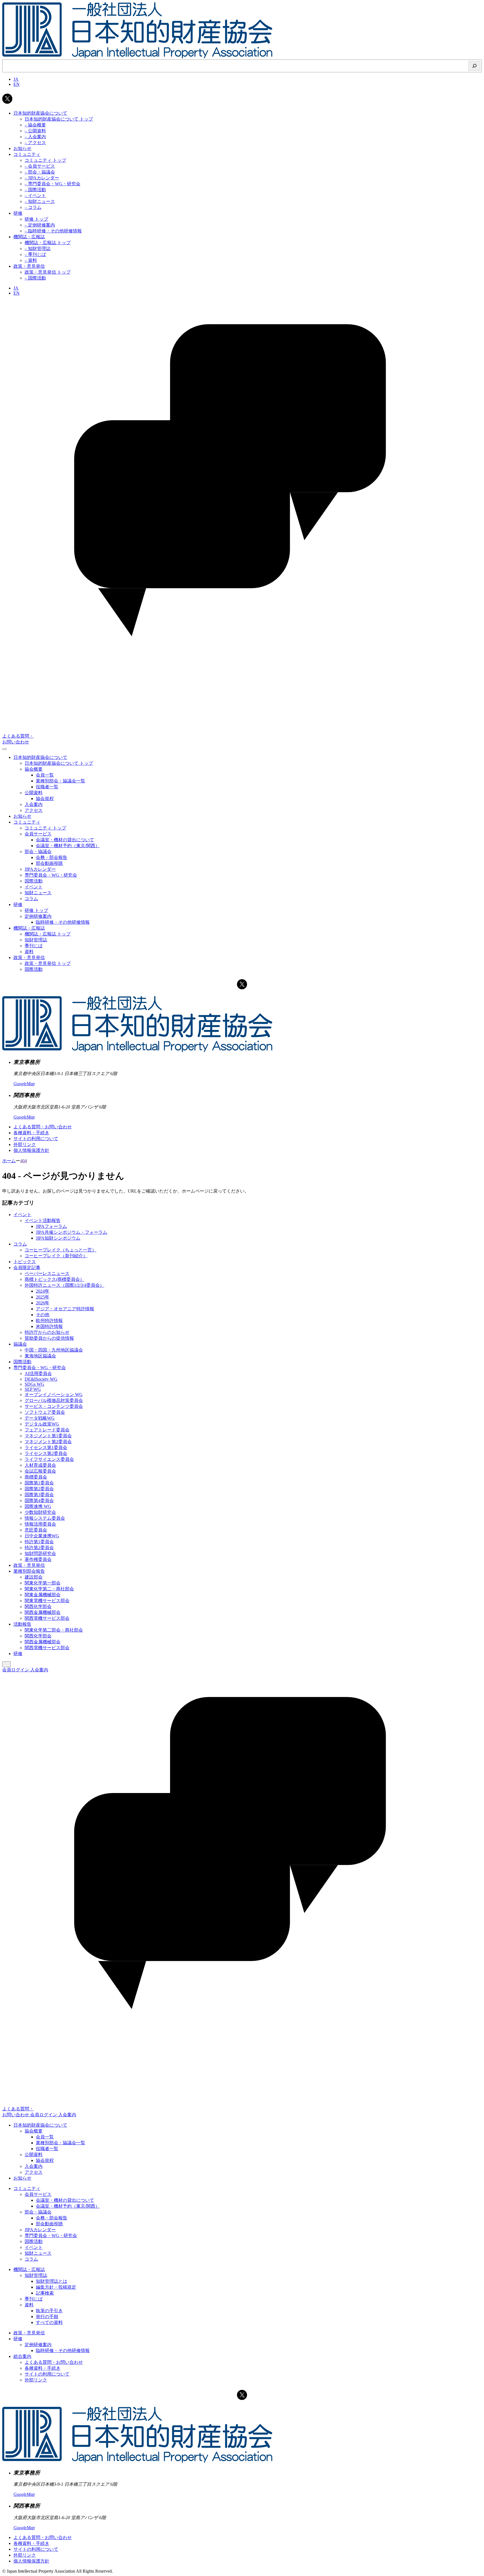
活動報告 (22, 1624)
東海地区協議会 (40, 1356)
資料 (29, 2305)
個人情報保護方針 (31, 1150)
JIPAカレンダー (40, 2230)
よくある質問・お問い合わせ (43, 1127)
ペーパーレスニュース (47, 1273)
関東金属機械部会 (43, 1595)
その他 (43, 1315)
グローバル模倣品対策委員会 (54, 1400)
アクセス (34, 2172)
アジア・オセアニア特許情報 (65, 1309)
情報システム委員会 (45, 1518)
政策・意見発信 (29, 1565)
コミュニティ (27, 2188)
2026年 (43, 1303)
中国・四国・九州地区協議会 (54, 1350)
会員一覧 (45, 2137)
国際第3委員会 (39, 1495)
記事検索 (45, 2293)
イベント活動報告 (43, 1220)
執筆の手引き (49, 2311)
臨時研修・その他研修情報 (63, 2350)
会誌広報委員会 (40, 1471)
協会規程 (45, 2160)
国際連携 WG (38, 1506)
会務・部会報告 (52, 2218)
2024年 (43, 1291)
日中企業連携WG (42, 1536)
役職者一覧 (47, 2149)
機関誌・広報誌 (29, 2269)
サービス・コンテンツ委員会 (54, 1406)
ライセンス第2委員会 (46, 1453)
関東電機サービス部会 (47, 1601)
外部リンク (25, 1144)
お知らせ (22, 2178)
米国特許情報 (49, 1326)
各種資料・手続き (31, 1133)
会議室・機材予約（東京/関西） (68, 2206)
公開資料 (34, 2155)
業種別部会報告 (29, 1571)
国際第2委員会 (39, 1489)
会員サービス (38, 2194)
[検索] (474, 66)
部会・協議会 (38, 2212)
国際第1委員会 (39, 1483)
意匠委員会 (36, 1530)
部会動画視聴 (49, 2224)
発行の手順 (47, 2317)
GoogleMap (24, 1084)
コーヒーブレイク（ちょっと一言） (61, 1250)
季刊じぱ (34, 2299)
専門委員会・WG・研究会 (40, 1368)
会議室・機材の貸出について (65, 2200)
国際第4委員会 (39, 1500)
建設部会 (34, 1577)
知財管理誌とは (52, 2281)
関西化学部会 (38, 1606)
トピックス (25, 1262)
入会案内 (39, 1670)
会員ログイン (16, 1670)
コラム (20, 1244)
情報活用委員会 (40, 1524)
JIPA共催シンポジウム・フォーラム (72, 1232)
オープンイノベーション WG (54, 1395)
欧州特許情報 (49, 1321)
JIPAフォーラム (51, 1226)
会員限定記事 (27, 1268)
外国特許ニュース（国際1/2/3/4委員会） (64, 1285)
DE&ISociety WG (41, 1379)
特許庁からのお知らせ (47, 1332)
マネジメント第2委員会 (48, 1442)
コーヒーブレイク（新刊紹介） (56, 1256)
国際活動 (22, 1362)
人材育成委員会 (40, 1465)
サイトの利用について (36, 1139)
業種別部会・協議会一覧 (61, 2143)
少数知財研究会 (40, 1512)
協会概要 (34, 2131)
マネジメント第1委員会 (48, 1436)
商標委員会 (36, 1477)
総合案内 (22, 2356)
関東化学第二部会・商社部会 (54, 1630)
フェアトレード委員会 (47, 1430)
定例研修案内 (38, 2345)
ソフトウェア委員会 (45, 1412)
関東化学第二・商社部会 (49, 1589)
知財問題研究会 (40, 1553)
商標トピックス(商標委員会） (54, 1279)
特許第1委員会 (39, 1542)
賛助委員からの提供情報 (49, 1338)
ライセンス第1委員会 (46, 1448)
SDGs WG (34, 1384)
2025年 (43, 1297)
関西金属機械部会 (43, 1612)
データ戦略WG (40, 1418)
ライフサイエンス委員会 (49, 1459)
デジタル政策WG (42, 1424)
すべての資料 (49, 2322)
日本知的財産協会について (40, 2125)
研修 (18, 1654)
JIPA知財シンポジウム (58, 1238)
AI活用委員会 (38, 1374)
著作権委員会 (38, 1559)
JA (16, 79)
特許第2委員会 (39, 1548)
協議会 (20, 1344)
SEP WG (33, 1389)
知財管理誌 (36, 2275)
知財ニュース (38, 2253)
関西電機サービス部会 (47, 1618)
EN (17, 84)
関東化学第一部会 (43, 1583)
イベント (22, 1215)
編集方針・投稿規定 (56, 2287)
